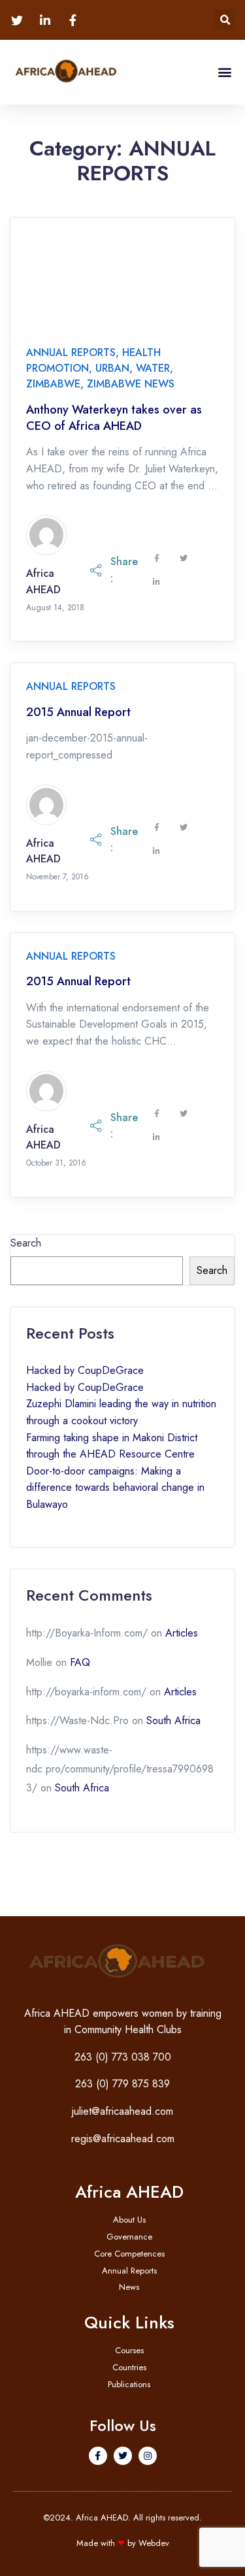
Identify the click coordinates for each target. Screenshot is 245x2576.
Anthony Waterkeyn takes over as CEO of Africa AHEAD (114, 418)
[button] (225, 20)
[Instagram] (148, 2456)
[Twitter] (123, 2456)
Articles (182, 1633)
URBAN (112, 368)
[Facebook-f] (98, 2456)
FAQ (80, 1662)
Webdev (154, 2543)
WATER (153, 368)
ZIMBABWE (53, 384)
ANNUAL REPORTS (71, 352)
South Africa (173, 1720)
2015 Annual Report (78, 712)
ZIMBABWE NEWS (131, 384)
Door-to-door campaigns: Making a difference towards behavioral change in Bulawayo (115, 1488)
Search (26, 1243)
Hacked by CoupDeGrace (85, 1370)
